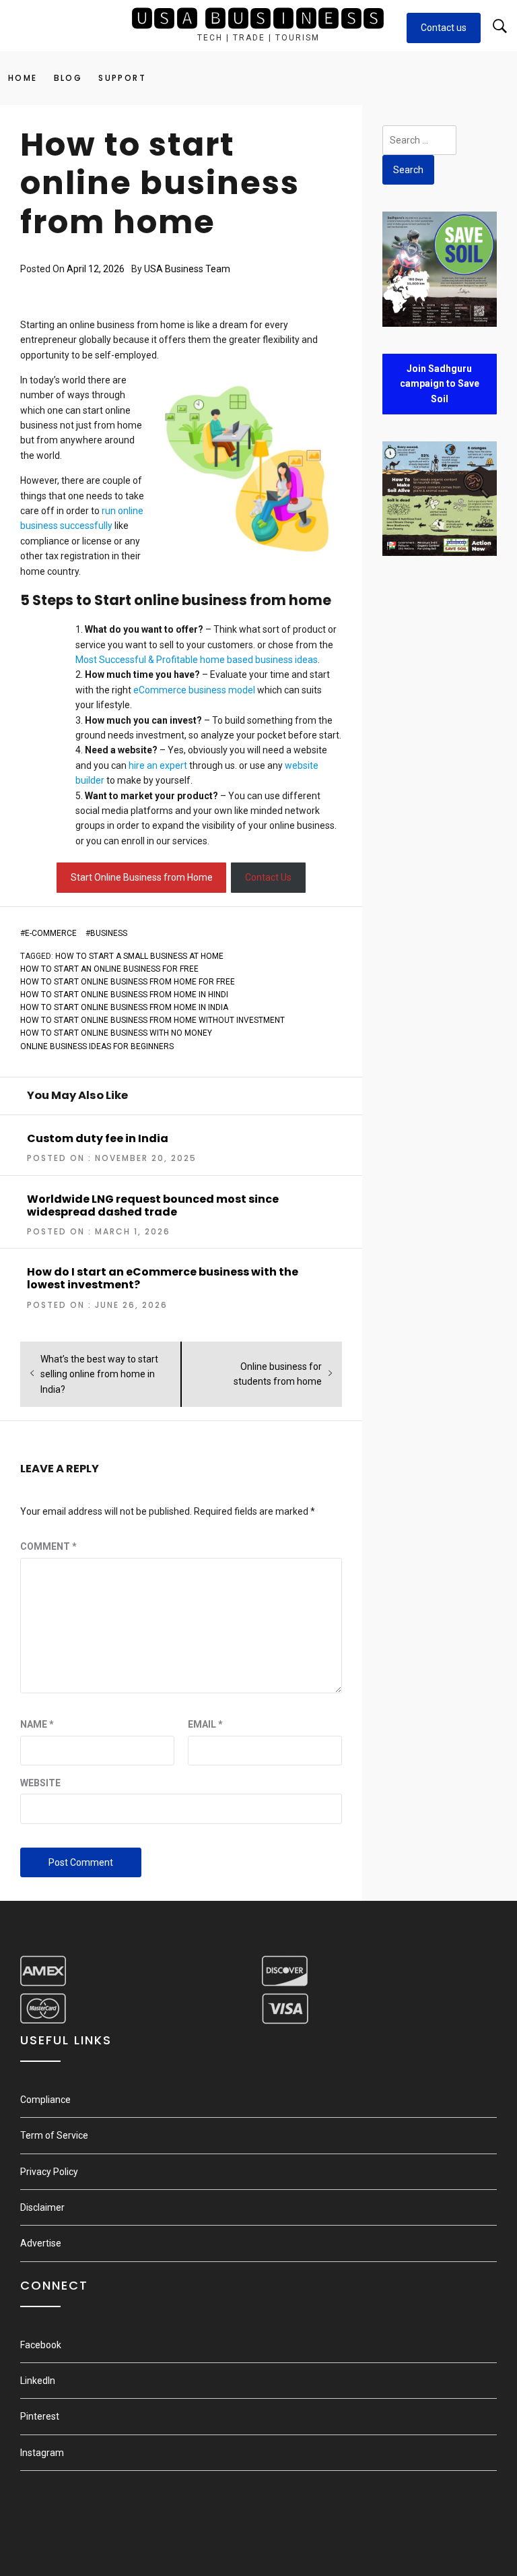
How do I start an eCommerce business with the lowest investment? (163, 1278)
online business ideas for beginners (97, 1046)
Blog (68, 78)
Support (122, 78)
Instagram (42, 2453)
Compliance (45, 2100)
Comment (48, 1546)
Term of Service (54, 2135)
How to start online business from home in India (124, 1007)
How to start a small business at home (139, 956)
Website (40, 1783)
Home (23, 78)
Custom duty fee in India (98, 1138)
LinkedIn (38, 2381)
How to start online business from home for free (128, 982)
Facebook (41, 2345)
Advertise (41, 2243)
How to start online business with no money (116, 1033)
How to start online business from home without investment (152, 1020)
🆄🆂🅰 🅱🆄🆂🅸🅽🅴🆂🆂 (258, 19)
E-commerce (51, 933)
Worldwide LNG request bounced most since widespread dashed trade (153, 1205)
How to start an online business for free (109, 969)
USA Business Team (187, 269)
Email (205, 1724)
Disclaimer (42, 2207)
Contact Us (268, 877)
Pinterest (40, 2416)
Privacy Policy (49, 2172)
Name (37, 1724)
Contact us (444, 28)
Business (109, 933)
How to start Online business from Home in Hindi (124, 995)
